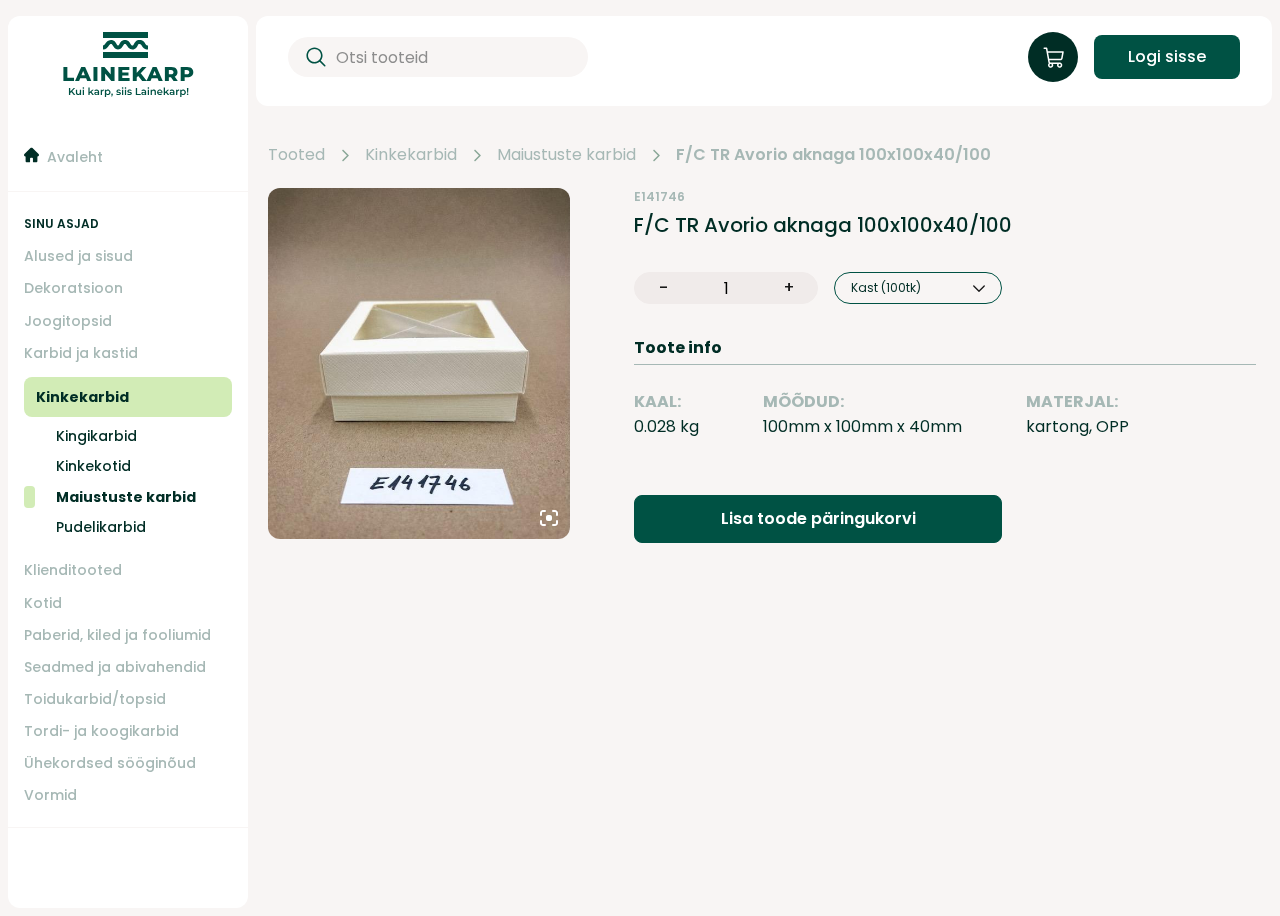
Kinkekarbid (411, 155)
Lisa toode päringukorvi (818, 518)
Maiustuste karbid (566, 155)
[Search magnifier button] (312, 57)
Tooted (296, 155)
